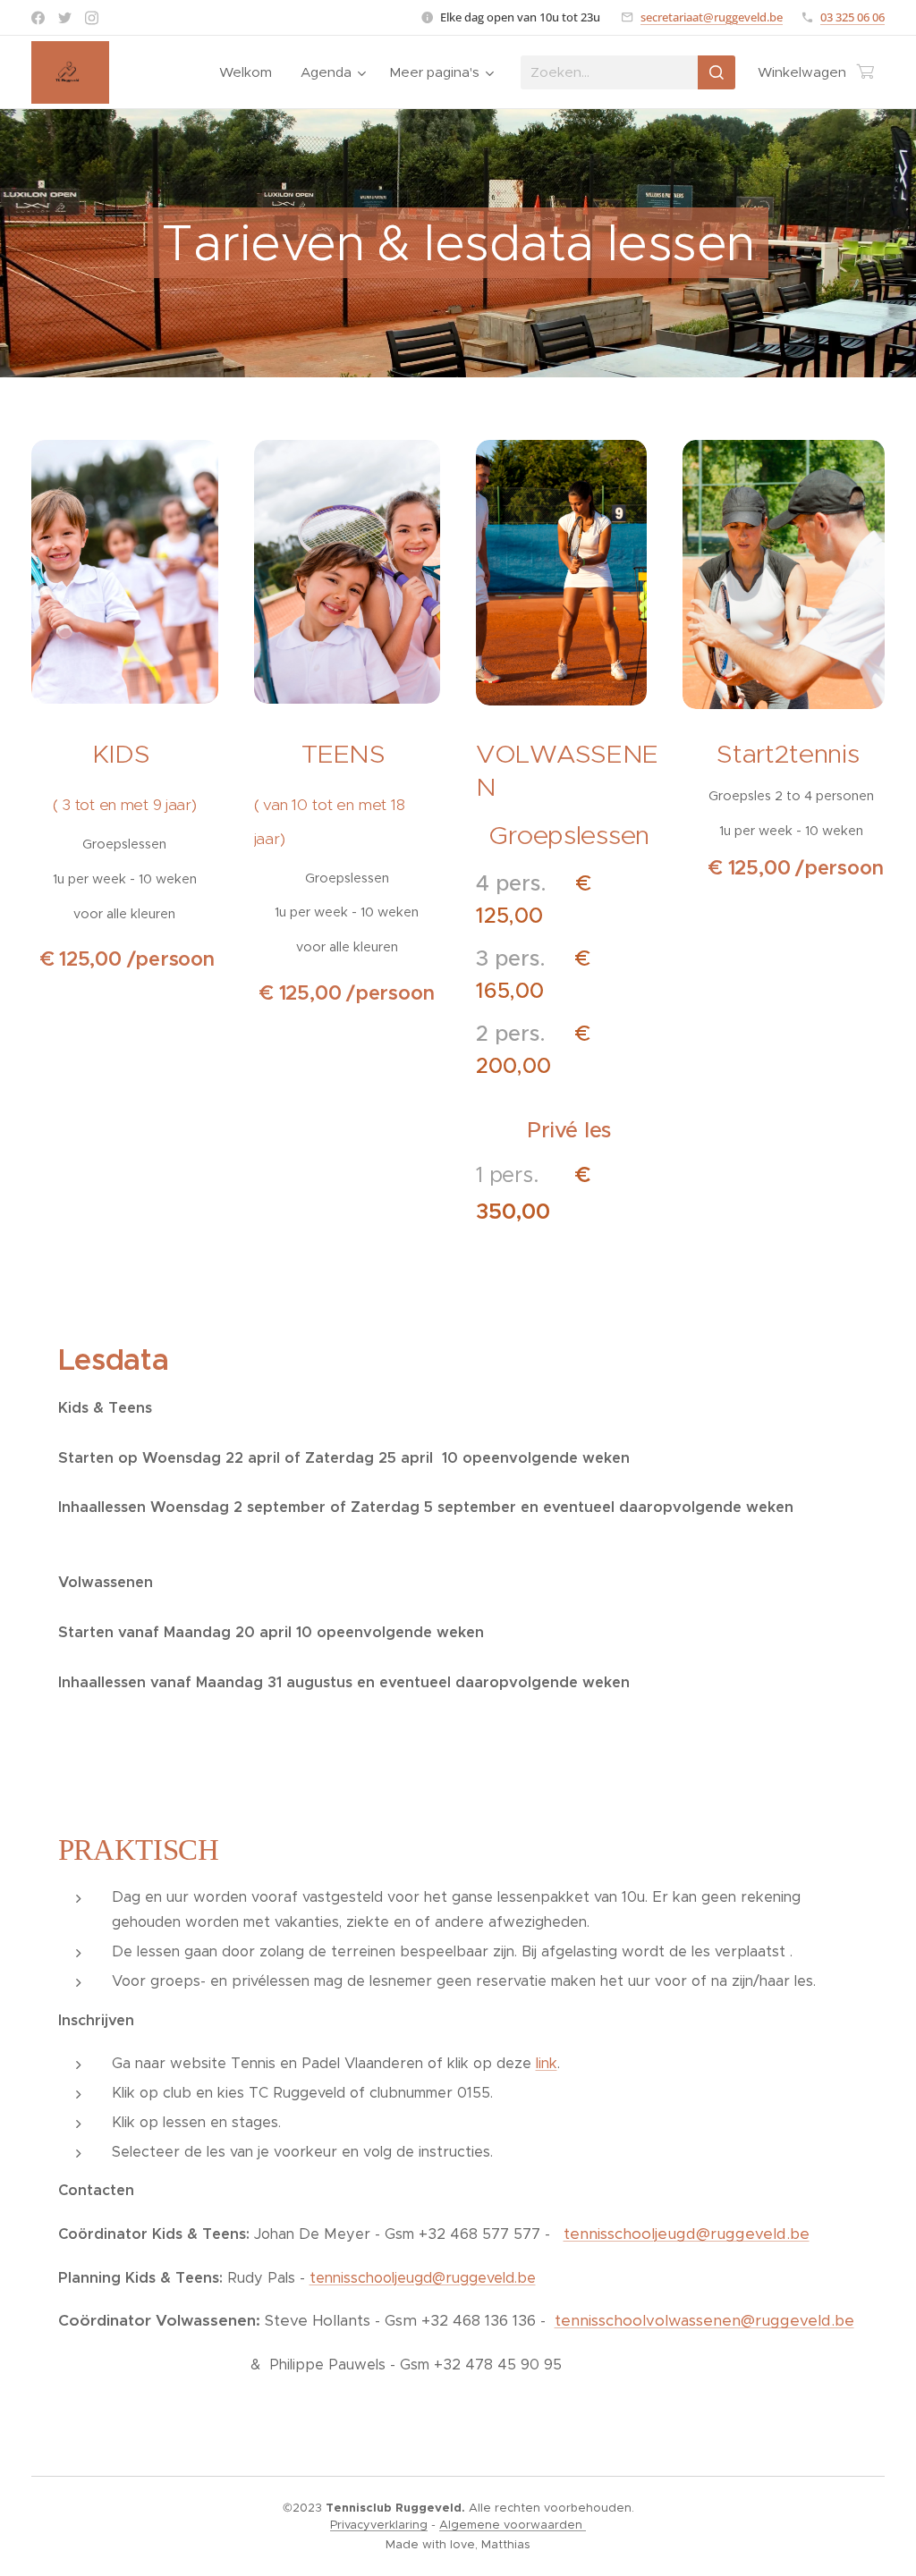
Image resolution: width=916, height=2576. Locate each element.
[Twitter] (65, 18)
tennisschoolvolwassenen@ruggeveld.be (704, 2320)
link (547, 2063)
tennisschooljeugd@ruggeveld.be (687, 2234)
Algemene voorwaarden (513, 2525)
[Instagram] (92, 18)
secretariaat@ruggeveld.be (712, 17)
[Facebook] (38, 18)
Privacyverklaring (379, 2525)
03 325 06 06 (852, 17)
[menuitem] (250, 72)
